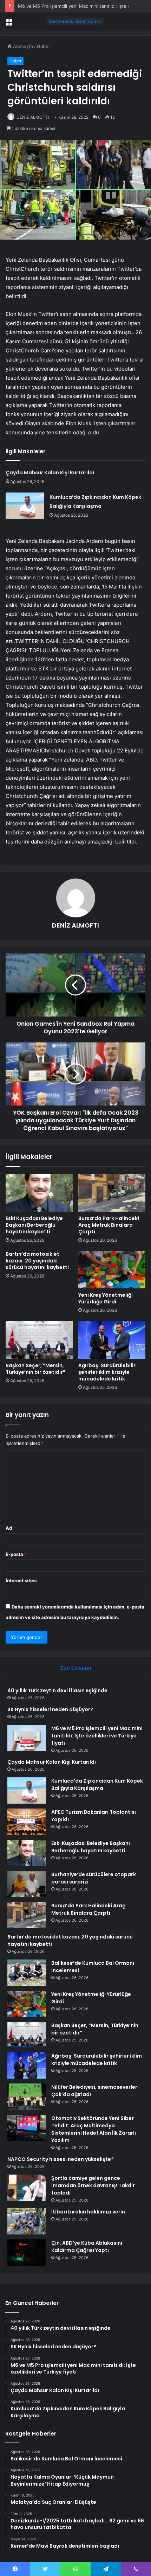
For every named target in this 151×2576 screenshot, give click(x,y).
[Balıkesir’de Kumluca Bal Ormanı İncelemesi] (27, 1973)
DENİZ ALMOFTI (33, 117)
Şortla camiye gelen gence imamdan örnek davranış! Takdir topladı (93, 2185)
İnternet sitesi (21, 1580)
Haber (44, 46)
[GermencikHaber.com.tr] (75, 21)
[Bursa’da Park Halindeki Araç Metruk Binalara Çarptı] (112, 1193)
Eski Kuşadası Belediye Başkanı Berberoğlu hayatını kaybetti (34, 1225)
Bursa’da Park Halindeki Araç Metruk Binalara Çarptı (109, 1225)
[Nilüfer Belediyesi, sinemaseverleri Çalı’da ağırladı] (27, 2097)
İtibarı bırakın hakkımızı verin (88, 2212)
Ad (11, 1528)
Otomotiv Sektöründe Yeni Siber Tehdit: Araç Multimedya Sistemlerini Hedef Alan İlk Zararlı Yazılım (94, 2129)
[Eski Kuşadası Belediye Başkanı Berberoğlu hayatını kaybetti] (39, 1193)
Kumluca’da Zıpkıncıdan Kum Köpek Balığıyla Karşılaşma (97, 1785)
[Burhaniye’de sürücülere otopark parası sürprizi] (27, 1884)
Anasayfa (22, 46)
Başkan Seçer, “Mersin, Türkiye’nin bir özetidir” (35, 1369)
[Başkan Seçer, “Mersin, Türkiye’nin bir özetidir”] (39, 1340)
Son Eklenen (76, 1668)
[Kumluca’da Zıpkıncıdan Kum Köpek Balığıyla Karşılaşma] (25, 506)
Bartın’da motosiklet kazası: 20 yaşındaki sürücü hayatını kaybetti (37, 1261)
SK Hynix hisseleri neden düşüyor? (50, 1709)
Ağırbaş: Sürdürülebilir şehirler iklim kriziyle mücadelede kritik (107, 1372)
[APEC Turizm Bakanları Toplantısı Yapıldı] (27, 1822)
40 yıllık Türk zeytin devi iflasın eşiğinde (57, 1690)
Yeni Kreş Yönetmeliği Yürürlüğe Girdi (106, 1298)
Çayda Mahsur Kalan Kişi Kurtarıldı (50, 473)
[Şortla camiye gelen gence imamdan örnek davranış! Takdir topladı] (27, 2188)
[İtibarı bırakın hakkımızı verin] (27, 2221)
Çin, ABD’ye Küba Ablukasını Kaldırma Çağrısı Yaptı (87, 2247)
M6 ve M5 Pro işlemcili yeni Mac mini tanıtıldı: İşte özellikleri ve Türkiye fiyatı (97, 1736)
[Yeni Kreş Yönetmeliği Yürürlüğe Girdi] (112, 1270)
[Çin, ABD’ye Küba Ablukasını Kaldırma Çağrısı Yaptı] (27, 2253)
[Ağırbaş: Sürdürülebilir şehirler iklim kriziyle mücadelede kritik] (112, 1340)
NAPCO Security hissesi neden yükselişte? (61, 2159)
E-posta (16, 1554)
